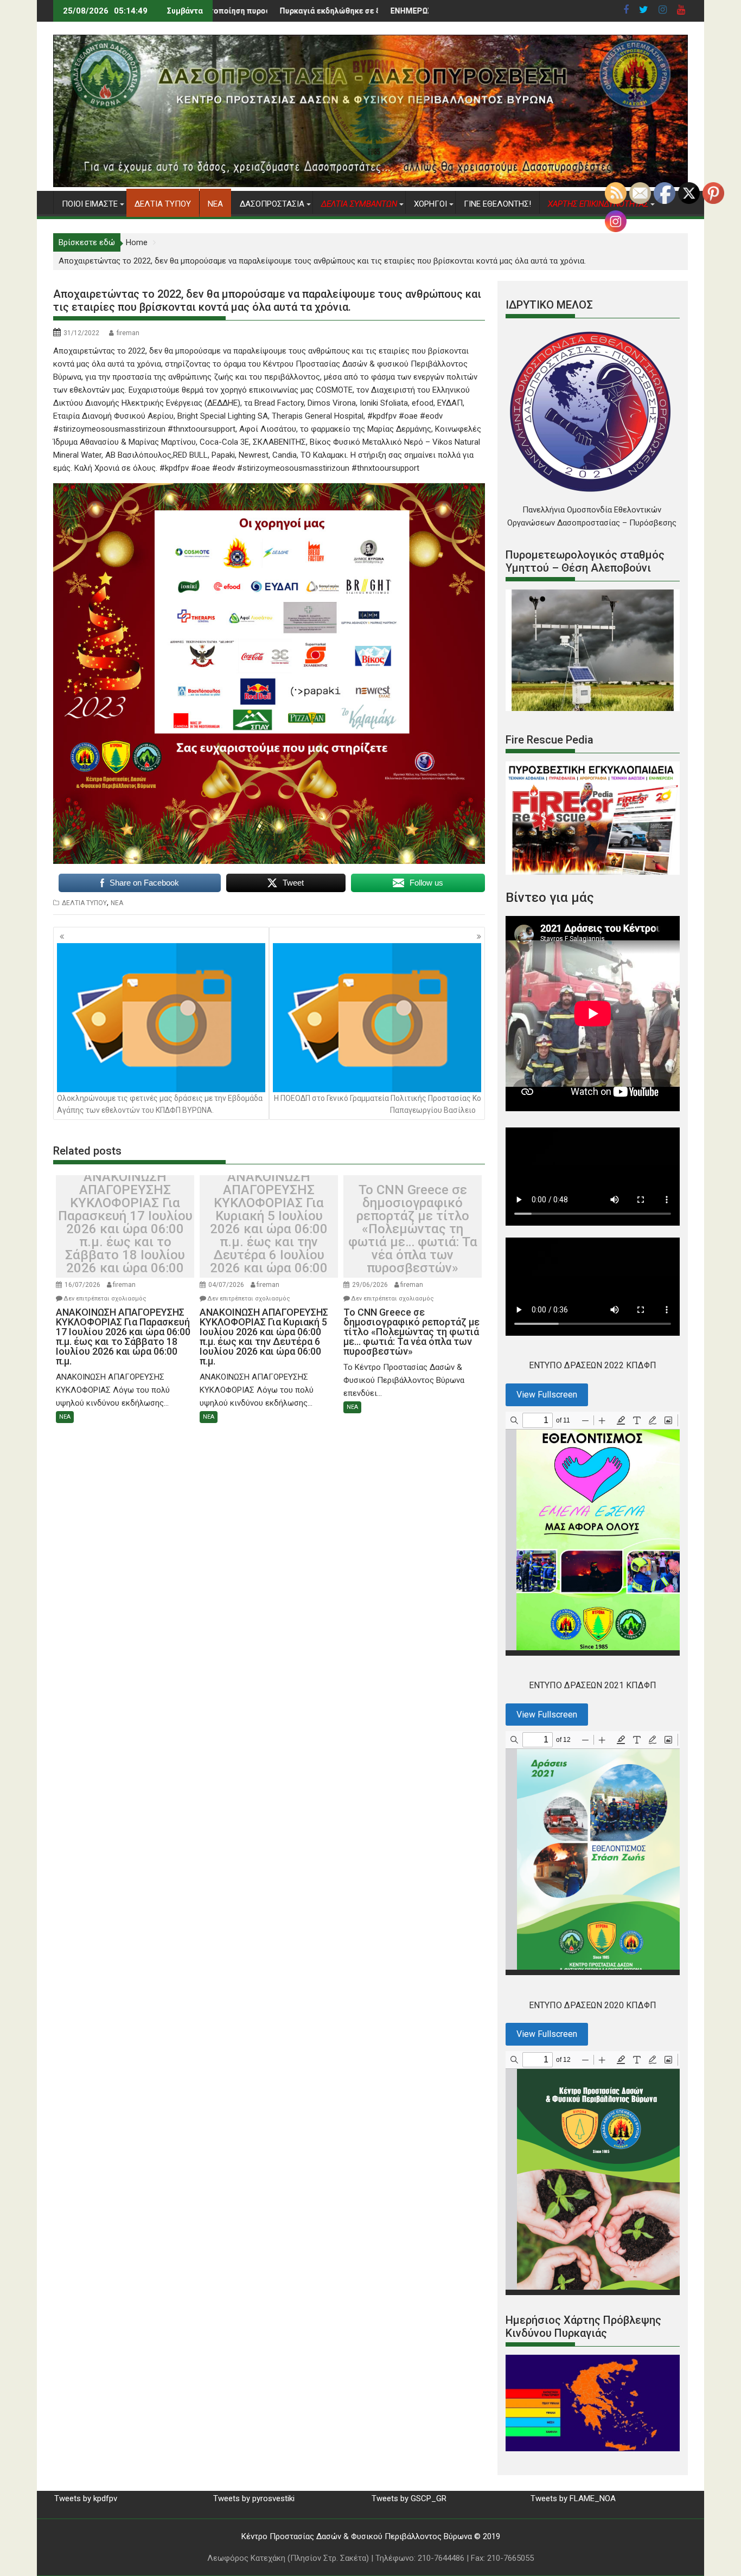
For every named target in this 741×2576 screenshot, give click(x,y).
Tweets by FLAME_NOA (573, 2498)
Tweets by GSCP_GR (409, 2498)
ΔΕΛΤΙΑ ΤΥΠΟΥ (163, 204)
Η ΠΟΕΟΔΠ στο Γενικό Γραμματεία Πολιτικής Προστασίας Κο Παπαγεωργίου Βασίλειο (378, 1104)
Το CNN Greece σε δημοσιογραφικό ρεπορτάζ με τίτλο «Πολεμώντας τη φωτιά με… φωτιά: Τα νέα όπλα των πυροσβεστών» (413, 1229)
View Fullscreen (547, 1395)
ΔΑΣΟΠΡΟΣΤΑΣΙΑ (272, 204)
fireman (128, 333)
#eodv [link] (431, 416)
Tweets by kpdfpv (86, 2498)
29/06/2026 (370, 1285)
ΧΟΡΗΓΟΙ (430, 204)
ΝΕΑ (215, 204)
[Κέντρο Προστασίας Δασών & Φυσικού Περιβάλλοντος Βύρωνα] (370, 184)
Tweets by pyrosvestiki (254, 2498)
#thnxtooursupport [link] (202, 429)
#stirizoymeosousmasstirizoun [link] (109, 429)
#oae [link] (408, 416)
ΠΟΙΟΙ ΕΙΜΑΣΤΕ (90, 204)
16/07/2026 (82, 1285)
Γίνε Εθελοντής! (497, 204)
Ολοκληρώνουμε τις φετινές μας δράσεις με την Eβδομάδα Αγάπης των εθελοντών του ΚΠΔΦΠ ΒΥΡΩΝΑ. (160, 1104)
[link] (334, 390)
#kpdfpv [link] (382, 416)
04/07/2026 (226, 1285)
